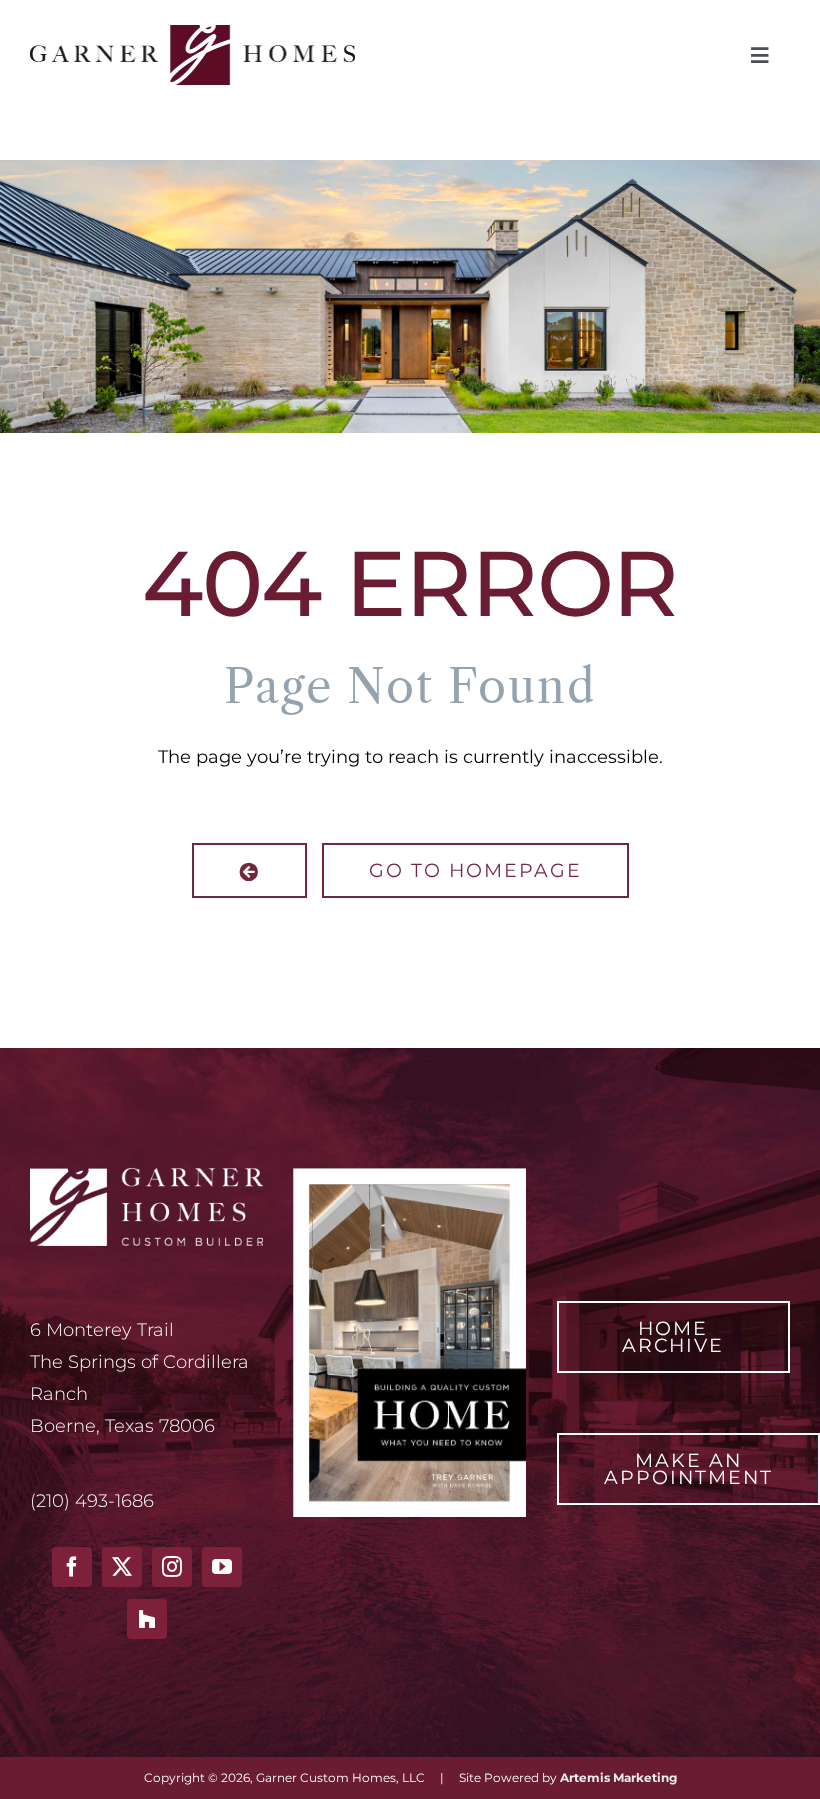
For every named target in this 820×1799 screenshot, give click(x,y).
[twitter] (122, 1567)
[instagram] (172, 1567)
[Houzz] (147, 1619)
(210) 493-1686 (92, 1501)
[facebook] (72, 1567)
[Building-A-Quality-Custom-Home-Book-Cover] (409, 1177)
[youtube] (222, 1567)
